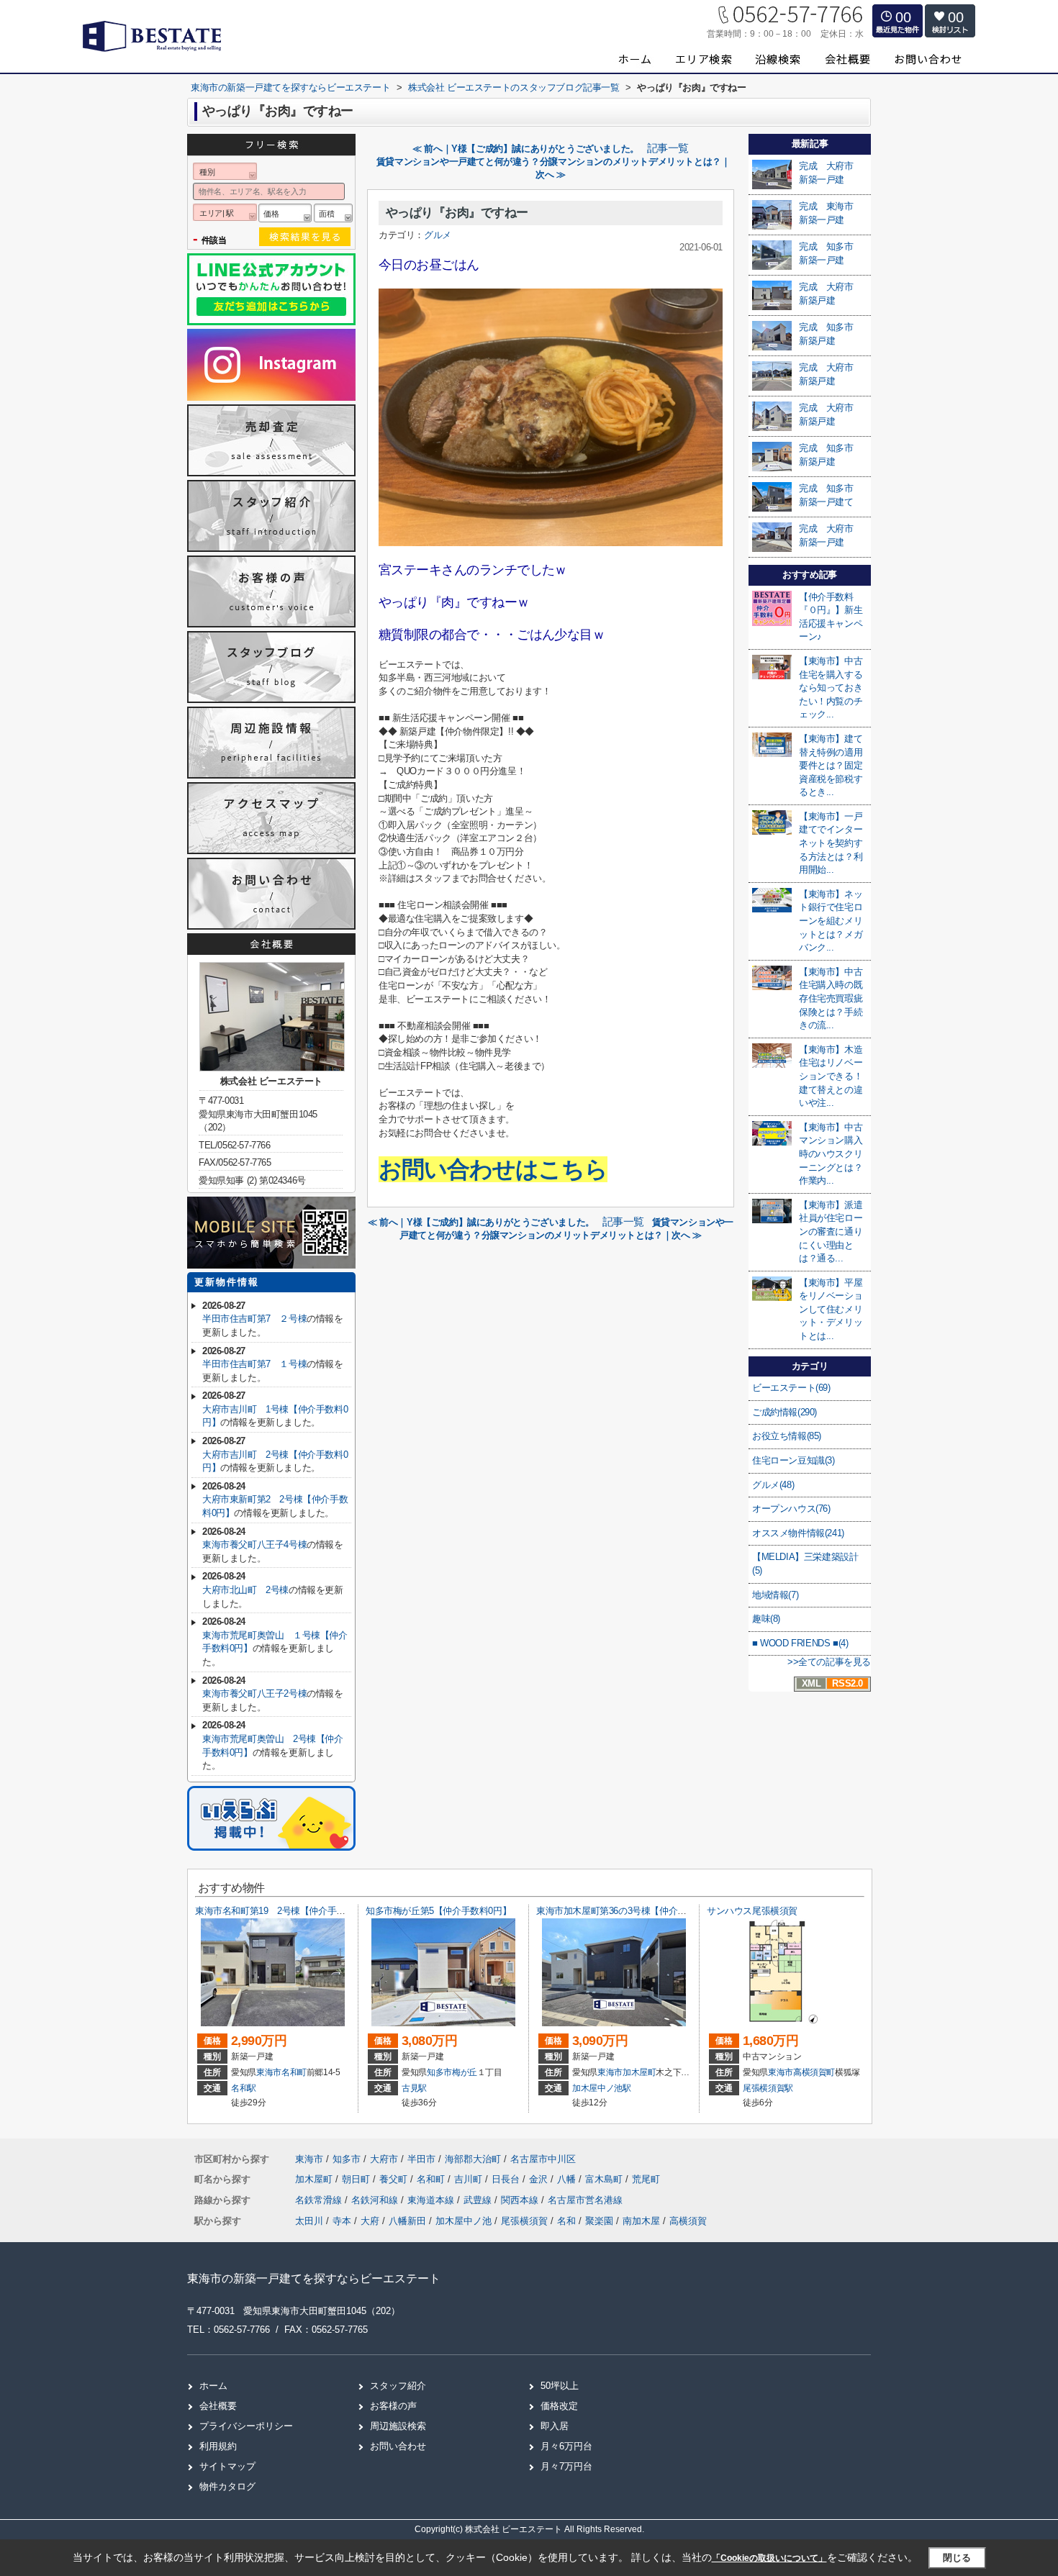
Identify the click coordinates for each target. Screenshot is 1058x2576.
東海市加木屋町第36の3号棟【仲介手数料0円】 (632, 1911)
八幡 (568, 2179)
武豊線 (479, 2200)
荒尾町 (646, 2179)
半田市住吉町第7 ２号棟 (254, 1319)
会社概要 (218, 2406)
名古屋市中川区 (543, 2159)
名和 (566, 2221)
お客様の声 (393, 2406)
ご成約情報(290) (785, 1412)
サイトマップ (227, 2466)
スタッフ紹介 (398, 2386)
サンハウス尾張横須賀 (752, 1911)
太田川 (309, 2221)
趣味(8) (766, 1619)
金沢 (540, 2179)
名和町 (294, 2072)
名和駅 (244, 2088)
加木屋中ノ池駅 (602, 2088)
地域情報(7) (775, 1595)
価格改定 (559, 2406)
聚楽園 (599, 2221)
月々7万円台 (566, 2466)
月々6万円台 (566, 2446)
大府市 (384, 2159)
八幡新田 (407, 2221)
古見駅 (414, 2088)
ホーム (213, 2386)
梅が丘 (465, 2072)
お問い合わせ (398, 2446)
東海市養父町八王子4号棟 (254, 1545)
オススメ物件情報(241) (798, 1533)
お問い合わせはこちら (493, 1169)
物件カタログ (227, 2486)
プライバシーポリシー (246, 2426)
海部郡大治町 (473, 2159)
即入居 (555, 2426)
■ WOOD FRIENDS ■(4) (800, 1643)
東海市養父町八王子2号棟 (254, 1693)
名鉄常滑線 (320, 2200)
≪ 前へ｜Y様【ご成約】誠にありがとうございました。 (526, 149)
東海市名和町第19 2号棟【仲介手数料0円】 (286, 1911)
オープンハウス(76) (791, 1509)
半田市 (421, 2159)
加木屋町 (639, 2072)
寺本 (342, 2221)
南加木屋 (641, 2221)
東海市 (269, 2072)
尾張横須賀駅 (768, 2088)
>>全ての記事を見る (829, 1662)
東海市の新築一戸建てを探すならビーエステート (314, 2278)
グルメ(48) (773, 1485)
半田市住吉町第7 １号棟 (254, 1364)
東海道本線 (432, 2200)
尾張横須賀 (524, 2221)
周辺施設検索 (398, 2426)
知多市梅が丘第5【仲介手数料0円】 (438, 1911)
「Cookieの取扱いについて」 (769, 2558)
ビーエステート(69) (791, 1388)
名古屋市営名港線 (585, 2200)
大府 (370, 2221)
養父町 (395, 2179)
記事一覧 (668, 148)
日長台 (507, 2179)
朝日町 (357, 2179)
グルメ (438, 235)
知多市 (439, 2072)
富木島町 (605, 2179)
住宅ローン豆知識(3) (793, 1460)
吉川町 (470, 2179)
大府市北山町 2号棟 (245, 1590)
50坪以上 (560, 2386)
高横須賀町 (814, 2072)
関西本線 (521, 2200)
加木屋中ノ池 (464, 2221)
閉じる (957, 2558)
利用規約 (218, 2446)
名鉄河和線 (376, 2200)
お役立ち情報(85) (787, 1436)
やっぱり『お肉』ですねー (457, 213)
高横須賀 (688, 2221)
